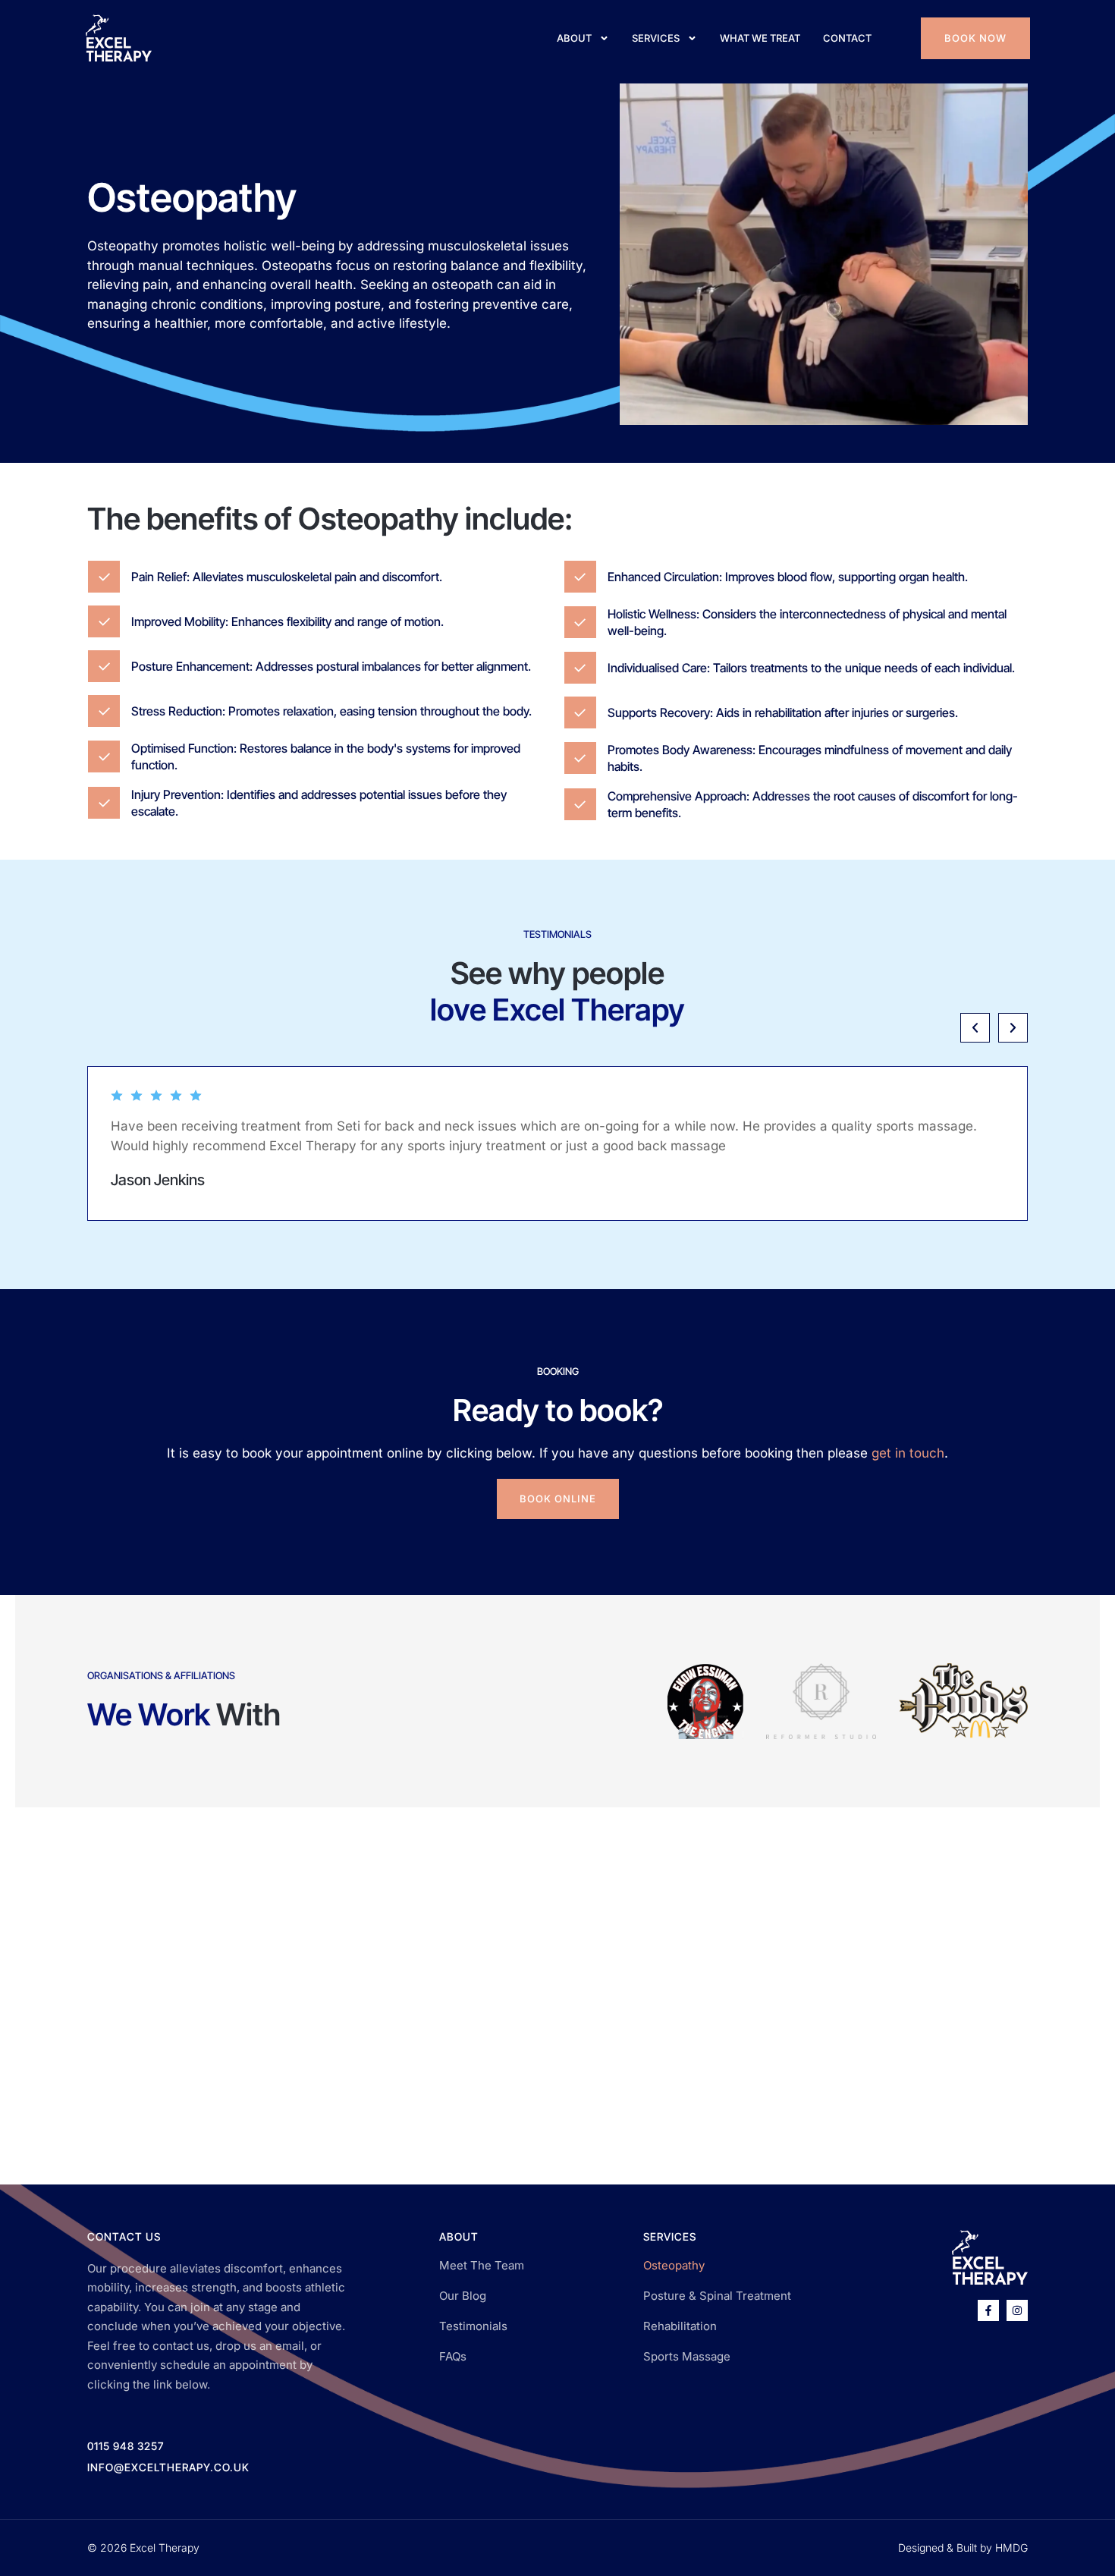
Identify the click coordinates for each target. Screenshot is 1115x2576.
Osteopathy (674, 2265)
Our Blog (463, 2296)
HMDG (1011, 2548)
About (574, 38)
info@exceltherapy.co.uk (168, 2467)
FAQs (453, 2356)
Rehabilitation (680, 2326)
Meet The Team (482, 2265)
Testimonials (473, 2326)
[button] (975, 1028)
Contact (847, 38)
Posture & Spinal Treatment (717, 2296)
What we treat (760, 38)
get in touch (908, 1453)
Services (656, 38)
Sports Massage (687, 2356)
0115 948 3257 (126, 2446)
